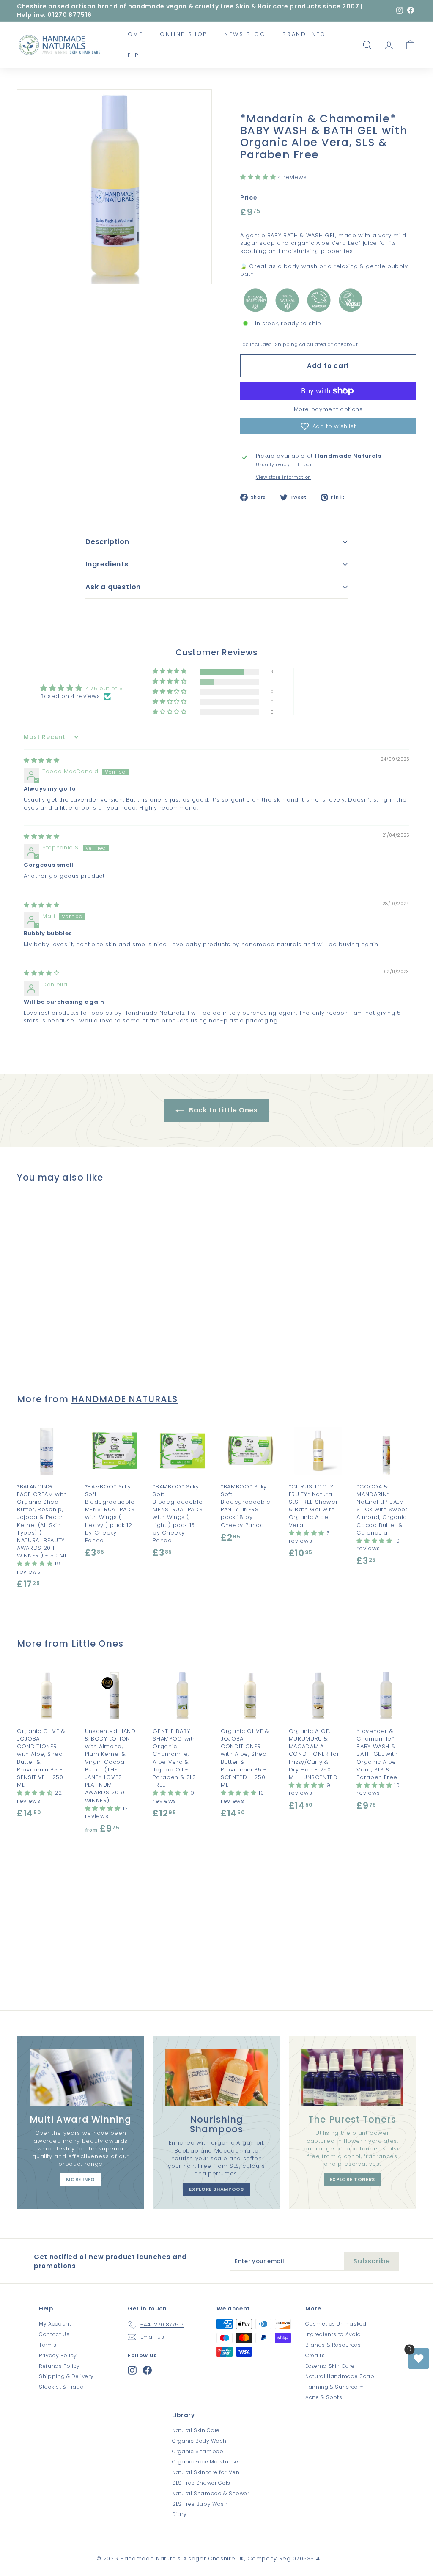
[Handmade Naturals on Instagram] (132, 2370)
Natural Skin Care (196, 2430)
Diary (179, 2514)
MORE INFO (81, 2179)
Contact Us (54, 2334)
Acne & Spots (324, 2397)
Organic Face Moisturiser (206, 2462)
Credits (315, 2355)
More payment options (328, 409)
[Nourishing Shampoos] (216, 2078)
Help (131, 55)
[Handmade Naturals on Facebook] (147, 2370)
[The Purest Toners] (352, 2078)
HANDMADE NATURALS (125, 1399)
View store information (284, 478)
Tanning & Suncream (335, 2387)
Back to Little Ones (223, 1110)
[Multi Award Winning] (81, 2078)
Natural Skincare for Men (206, 2472)
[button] (259, 177)
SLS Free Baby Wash (200, 2504)
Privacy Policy (58, 2355)
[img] (41, 760)
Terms (48, 2345)
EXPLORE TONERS (352, 2179)
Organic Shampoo (198, 2451)
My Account (55, 2324)
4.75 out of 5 (104, 688)
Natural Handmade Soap (340, 2376)
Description (107, 542)
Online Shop (184, 34)
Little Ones (98, 1644)
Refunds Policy (59, 2366)
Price (249, 198)
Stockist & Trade (61, 2387)
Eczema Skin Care (330, 2366)
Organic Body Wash (199, 2441)
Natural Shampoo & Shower (211, 2493)
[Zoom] (114, 187)
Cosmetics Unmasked (336, 2324)
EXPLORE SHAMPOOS (216, 2189)
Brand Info (304, 34)
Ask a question (113, 587)
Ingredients (107, 564)
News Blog (245, 34)
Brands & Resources (333, 2345)
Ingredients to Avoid (333, 2334)
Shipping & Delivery (66, 2376)
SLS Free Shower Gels (201, 2483)
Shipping (286, 344)
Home (133, 34)
